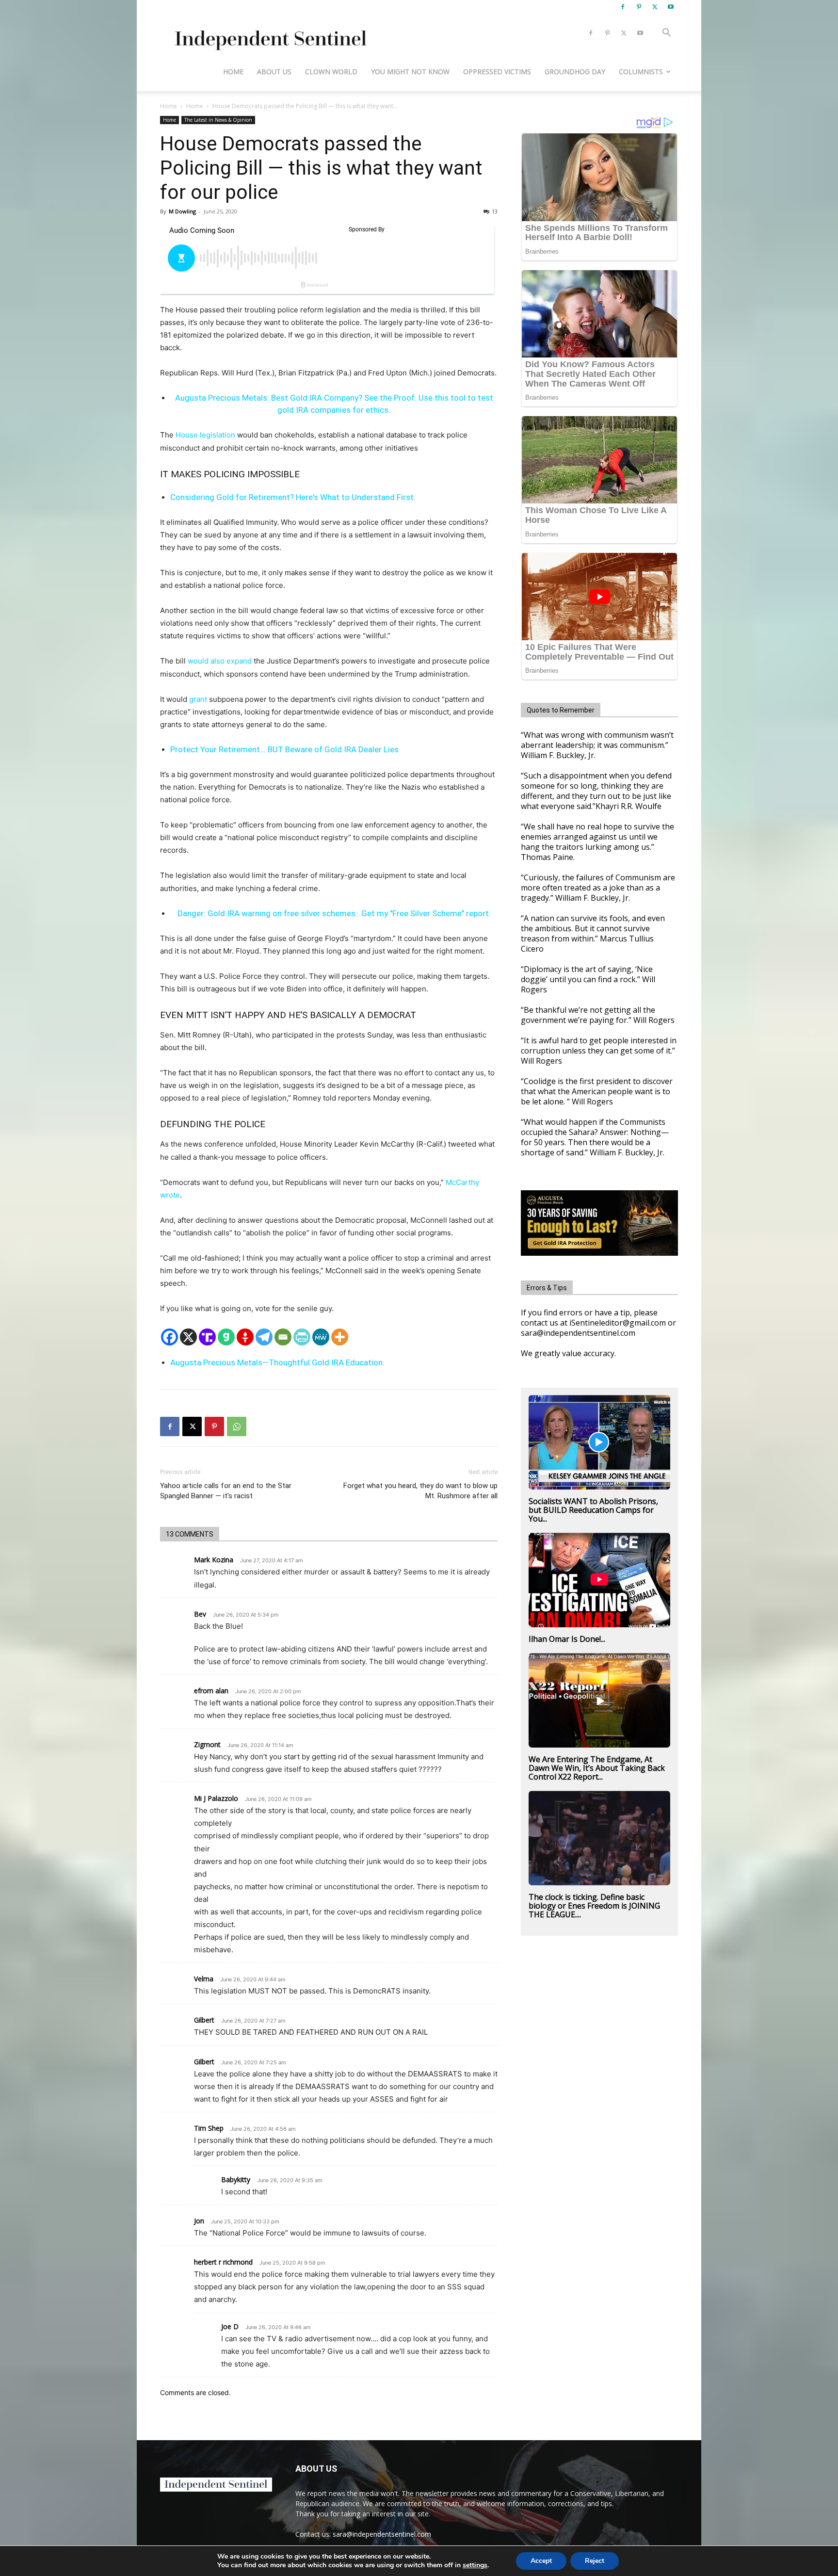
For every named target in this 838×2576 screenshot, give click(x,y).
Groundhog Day (575, 72)
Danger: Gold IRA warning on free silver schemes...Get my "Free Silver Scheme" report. (334, 913)
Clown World (331, 72)
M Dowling (182, 211)
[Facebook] (623, 7)
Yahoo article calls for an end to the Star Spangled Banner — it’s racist (226, 1491)
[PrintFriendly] (302, 1337)
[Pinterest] (639, 7)
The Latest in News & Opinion (218, 120)
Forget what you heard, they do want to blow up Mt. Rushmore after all (420, 1491)
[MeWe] (321, 1337)
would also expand (220, 661)
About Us (274, 72)
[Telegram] (264, 1337)
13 (495, 211)
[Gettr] (245, 1337)
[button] (666, 34)
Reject (595, 2561)
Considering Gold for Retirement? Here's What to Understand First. (293, 497)
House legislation (205, 435)
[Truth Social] (207, 1337)
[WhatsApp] (237, 1426)
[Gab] (226, 1337)
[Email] (283, 1337)
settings (475, 2565)
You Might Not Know (410, 72)
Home (233, 72)
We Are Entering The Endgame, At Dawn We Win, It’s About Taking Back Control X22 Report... (597, 1768)
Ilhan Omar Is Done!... (567, 1639)
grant (198, 699)
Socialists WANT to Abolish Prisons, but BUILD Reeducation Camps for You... (593, 1510)
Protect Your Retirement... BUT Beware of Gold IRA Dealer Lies (284, 749)
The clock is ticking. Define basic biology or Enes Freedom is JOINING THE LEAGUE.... (594, 1906)
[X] (655, 7)
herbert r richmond (223, 2262)
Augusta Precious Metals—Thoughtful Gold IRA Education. (277, 1362)
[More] (340, 1337)
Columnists (641, 72)
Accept (541, 2561)
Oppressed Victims (497, 72)
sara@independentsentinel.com (382, 2534)
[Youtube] (671, 7)
